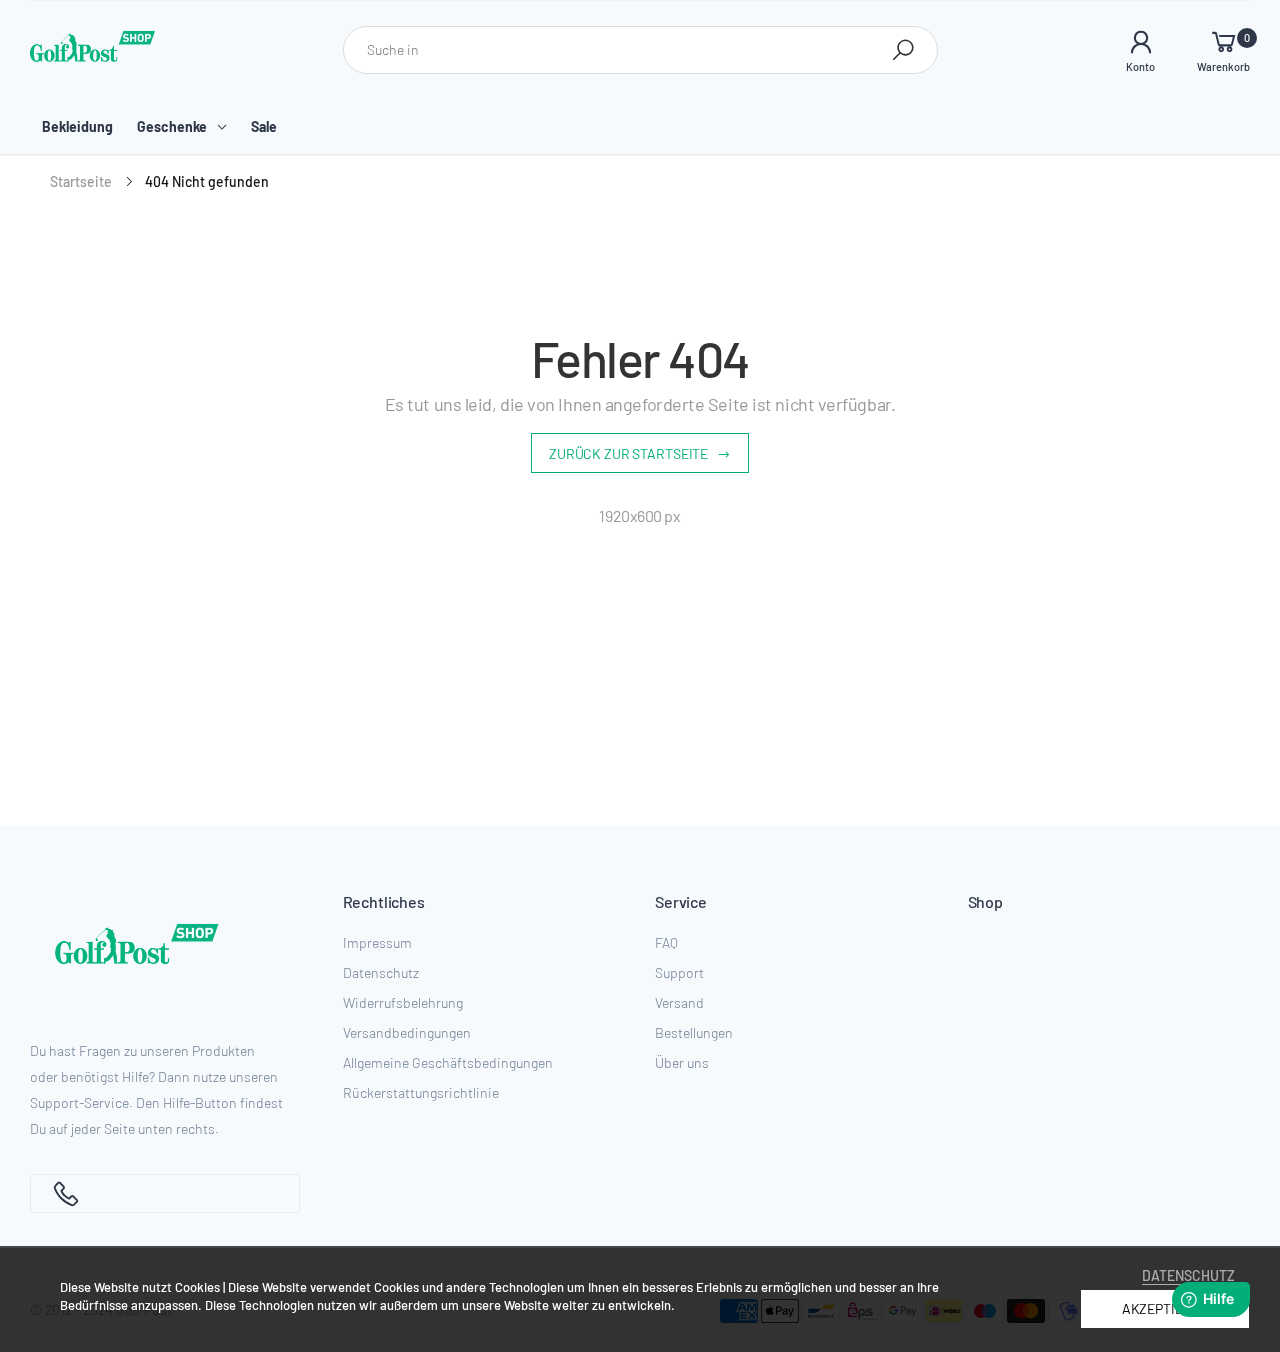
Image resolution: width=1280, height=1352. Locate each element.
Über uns (682, 1062)
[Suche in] (903, 50)
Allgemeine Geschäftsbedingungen (448, 1062)
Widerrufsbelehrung (403, 1002)
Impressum (377, 942)
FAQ (666, 942)
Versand (679, 1002)
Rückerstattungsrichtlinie (421, 1092)
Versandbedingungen (407, 1032)
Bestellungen (694, 1032)
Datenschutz (381, 972)
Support (679, 972)
